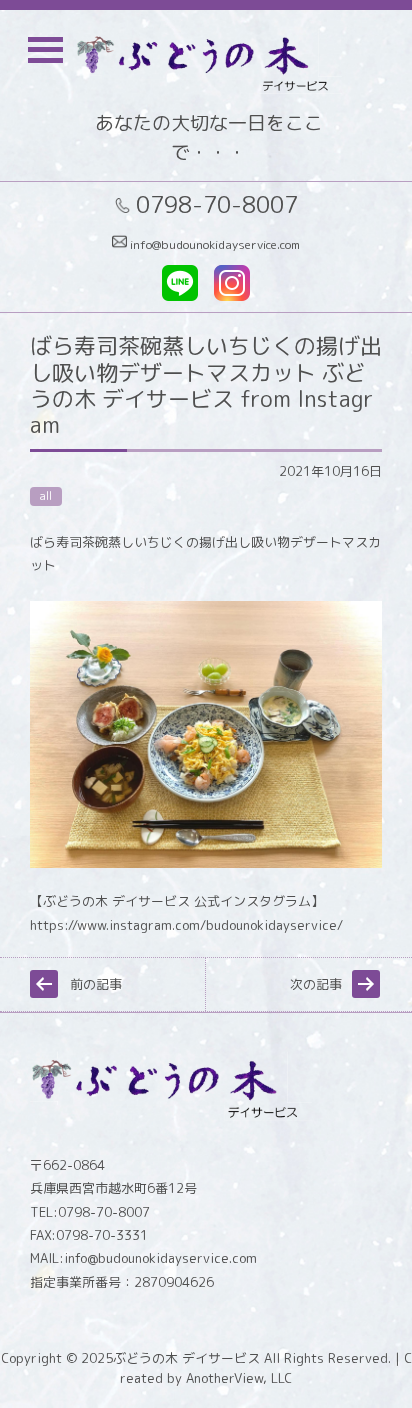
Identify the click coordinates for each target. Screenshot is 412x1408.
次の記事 (316, 984)
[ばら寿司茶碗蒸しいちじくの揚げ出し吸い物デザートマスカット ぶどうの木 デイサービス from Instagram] (206, 863)
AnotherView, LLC (237, 1378)
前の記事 (96, 984)
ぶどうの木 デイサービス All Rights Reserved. (252, 1358)
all (46, 496)
